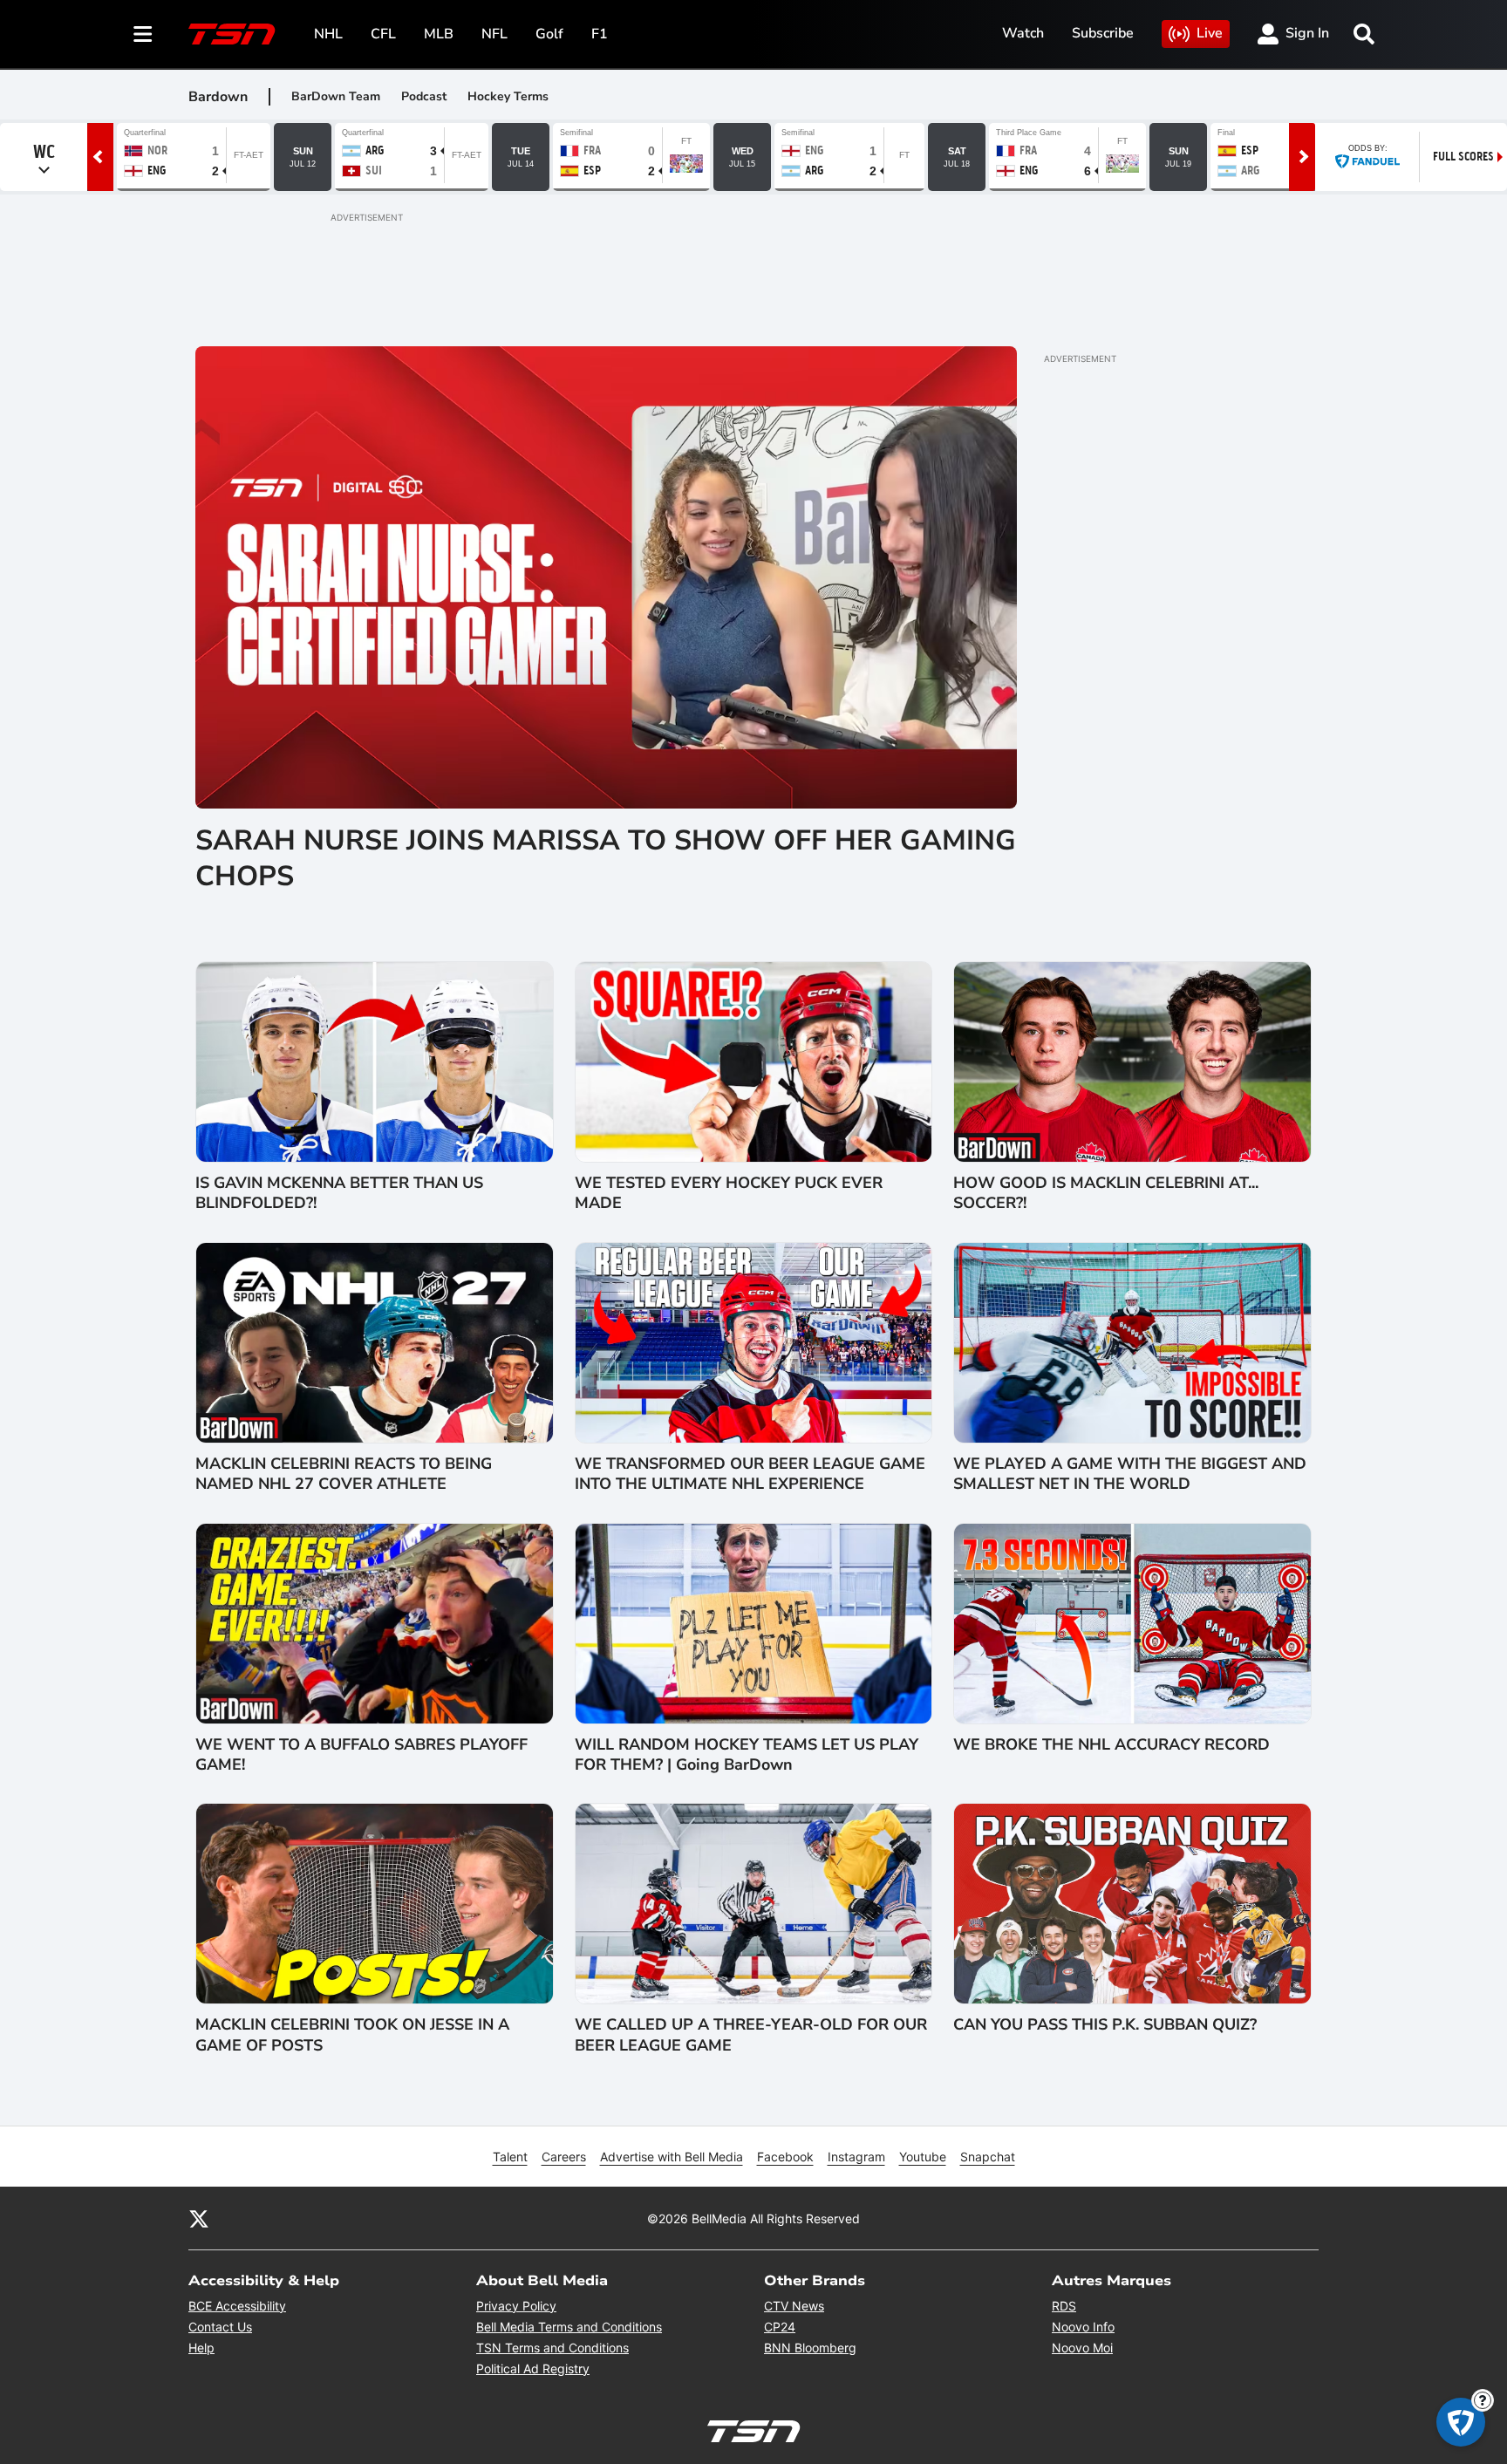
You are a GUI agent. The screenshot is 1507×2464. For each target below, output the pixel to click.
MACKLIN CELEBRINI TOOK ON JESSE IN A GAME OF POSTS (352, 2035)
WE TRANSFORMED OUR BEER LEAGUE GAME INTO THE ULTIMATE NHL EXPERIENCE (750, 1474)
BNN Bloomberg (810, 2348)
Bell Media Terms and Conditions (569, 2327)
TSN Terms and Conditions (552, 2348)
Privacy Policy (516, 2306)
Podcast (424, 96)
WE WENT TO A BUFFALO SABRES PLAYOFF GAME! (361, 1755)
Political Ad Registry (533, 2368)
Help (201, 2348)
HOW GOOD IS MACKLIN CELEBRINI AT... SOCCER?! (1106, 1193)
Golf (549, 34)
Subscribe (1103, 33)
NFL (494, 34)
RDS (1064, 2306)
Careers (564, 2157)
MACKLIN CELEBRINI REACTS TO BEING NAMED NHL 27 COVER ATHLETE (344, 1474)
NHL (328, 34)
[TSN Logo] (232, 34)
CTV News (794, 2306)
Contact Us (220, 2327)
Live (1210, 33)
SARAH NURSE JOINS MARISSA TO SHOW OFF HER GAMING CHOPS (606, 859)
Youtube (923, 2157)
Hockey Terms (508, 96)
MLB (439, 34)
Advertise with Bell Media (672, 2157)
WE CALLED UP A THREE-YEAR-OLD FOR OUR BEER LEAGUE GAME (751, 2035)
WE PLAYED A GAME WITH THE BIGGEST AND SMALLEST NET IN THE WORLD (1130, 1474)
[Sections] (143, 34)
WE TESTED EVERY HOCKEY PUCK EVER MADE (729, 1193)
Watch (1023, 33)
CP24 (780, 2327)
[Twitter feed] (199, 2218)
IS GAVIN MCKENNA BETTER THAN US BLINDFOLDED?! (339, 1193)
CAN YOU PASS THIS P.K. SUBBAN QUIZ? (1105, 2025)
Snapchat (988, 2157)
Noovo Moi (1082, 2348)
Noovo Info (1083, 2327)
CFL (383, 34)
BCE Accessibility (237, 2306)
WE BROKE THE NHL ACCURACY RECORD (1111, 1745)
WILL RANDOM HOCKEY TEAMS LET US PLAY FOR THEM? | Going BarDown (747, 1755)
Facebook (785, 2157)
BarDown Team (336, 96)
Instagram (856, 2157)
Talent (510, 2157)
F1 (600, 34)
